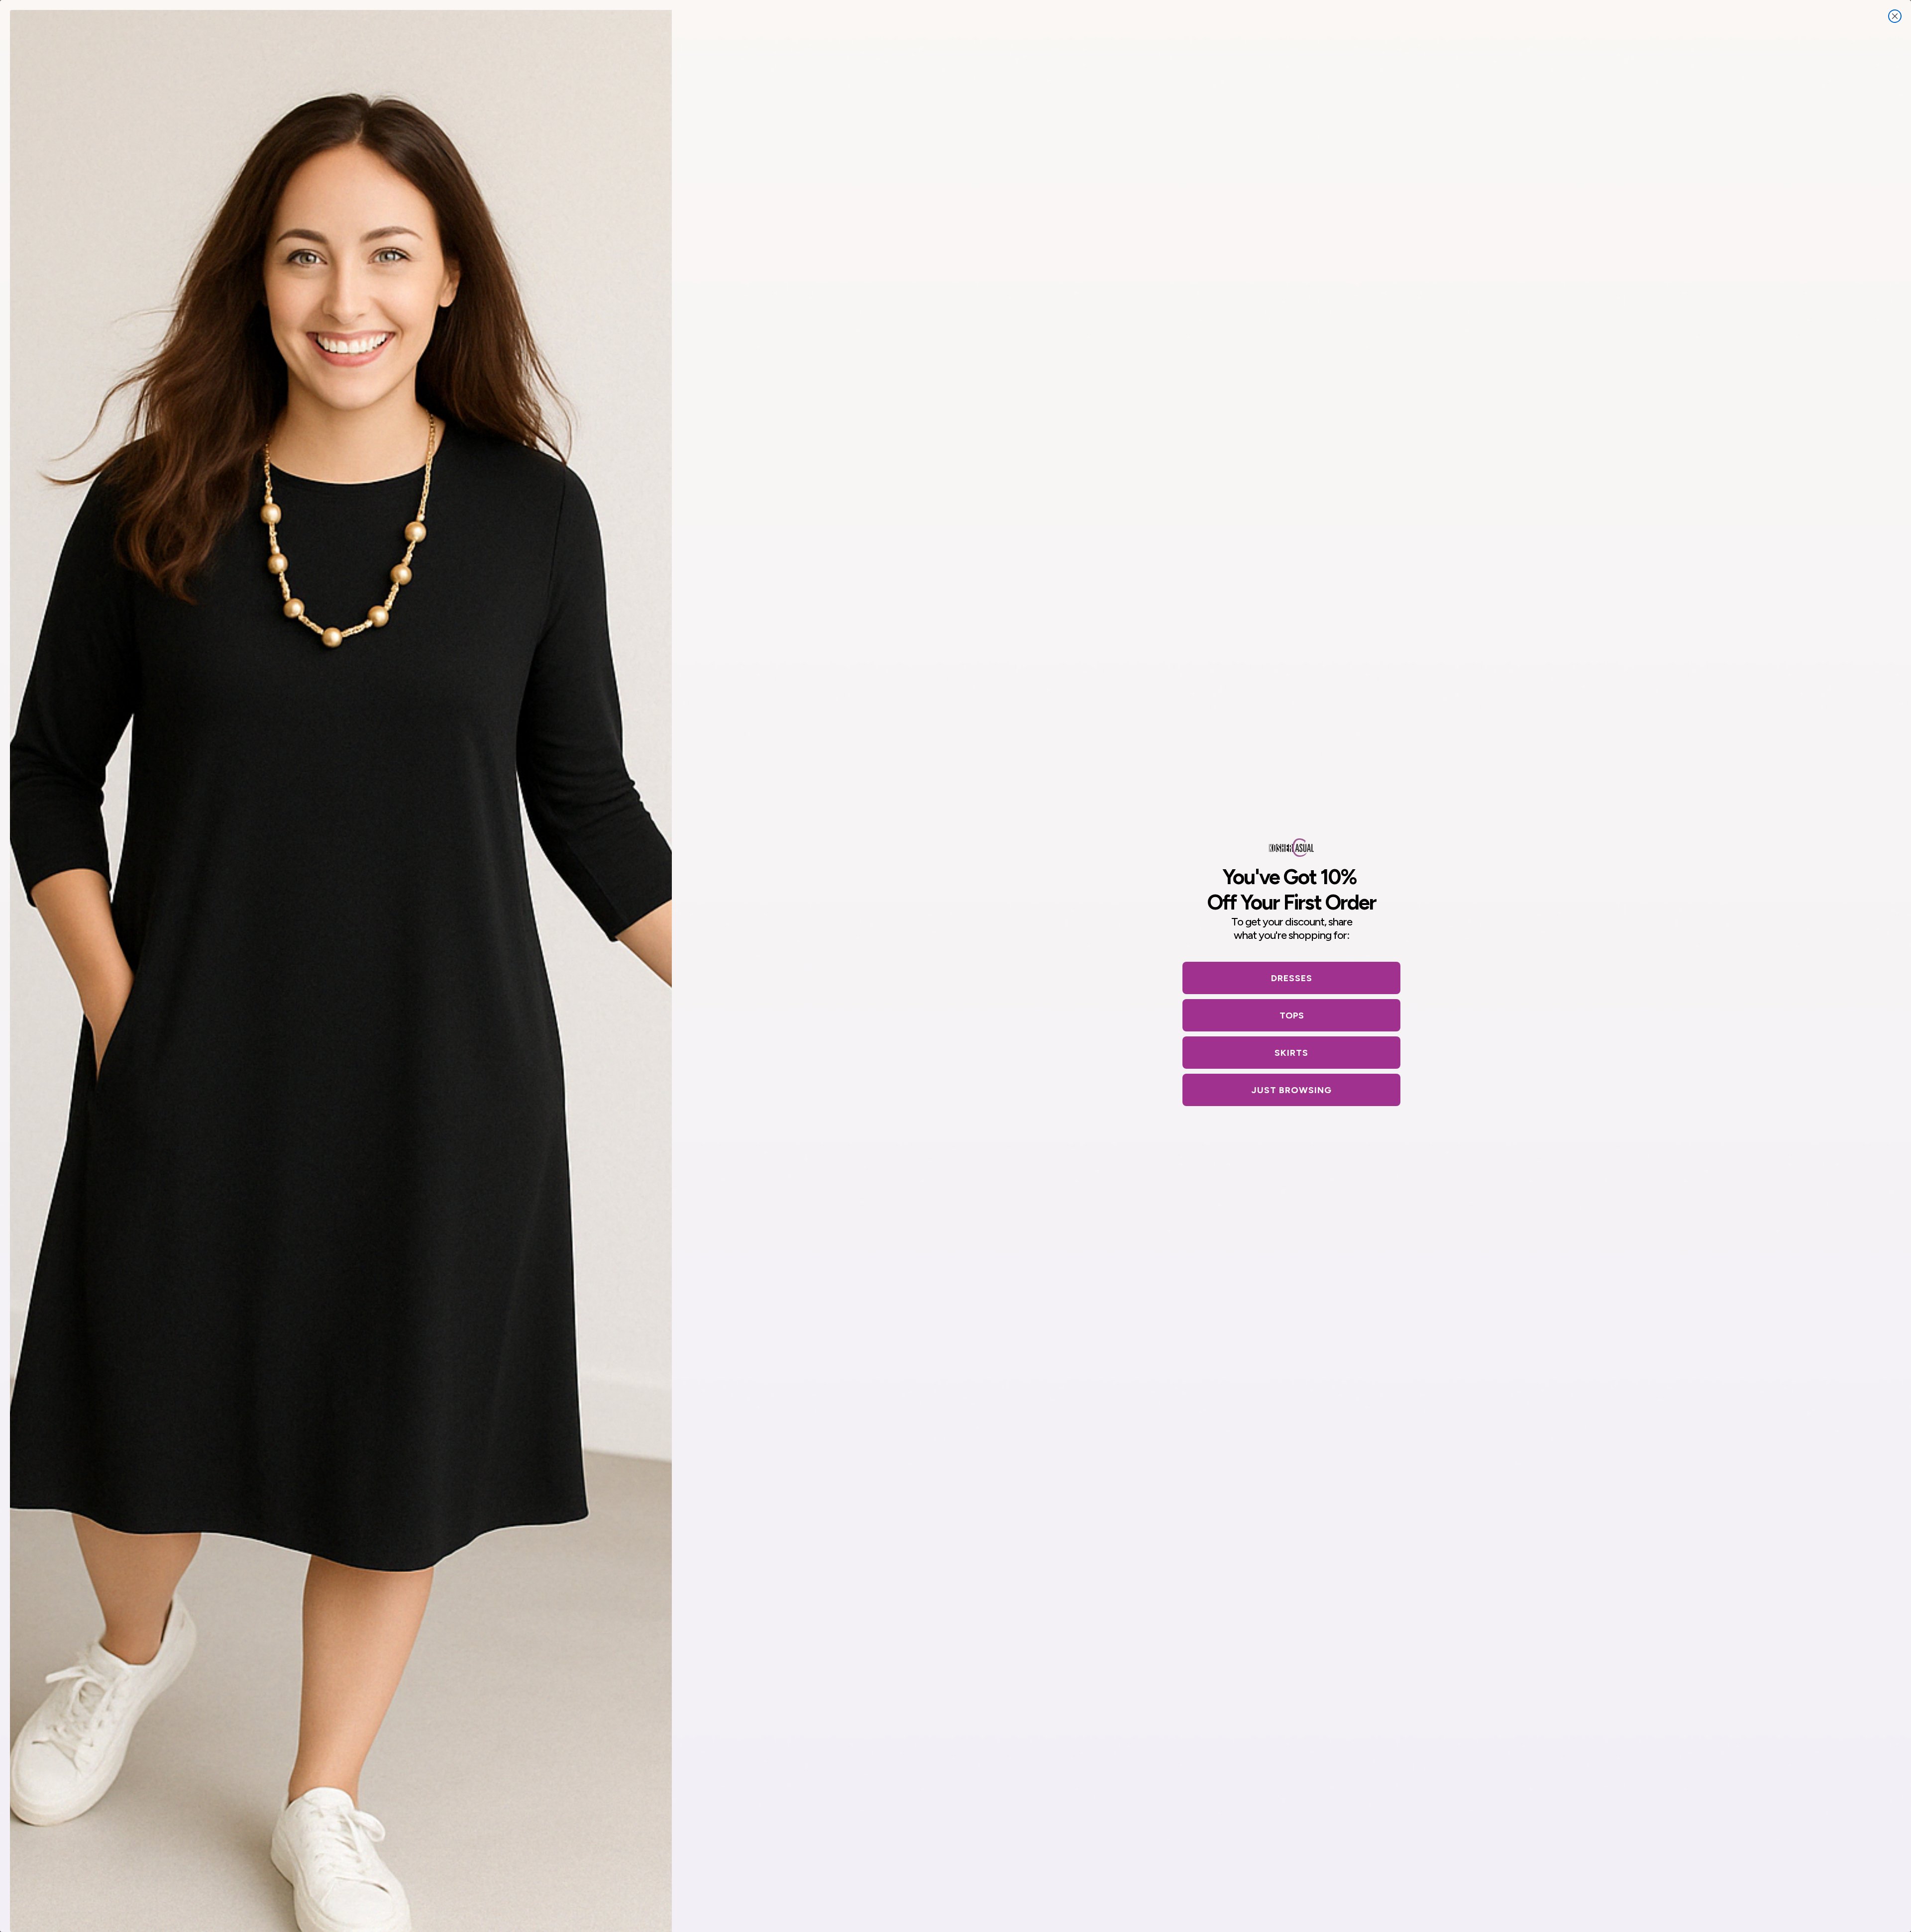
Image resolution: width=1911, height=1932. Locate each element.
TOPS (1292, 1016)
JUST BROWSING (1292, 1090)
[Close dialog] (1895, 16)
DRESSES (1292, 978)
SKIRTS (1291, 1053)
